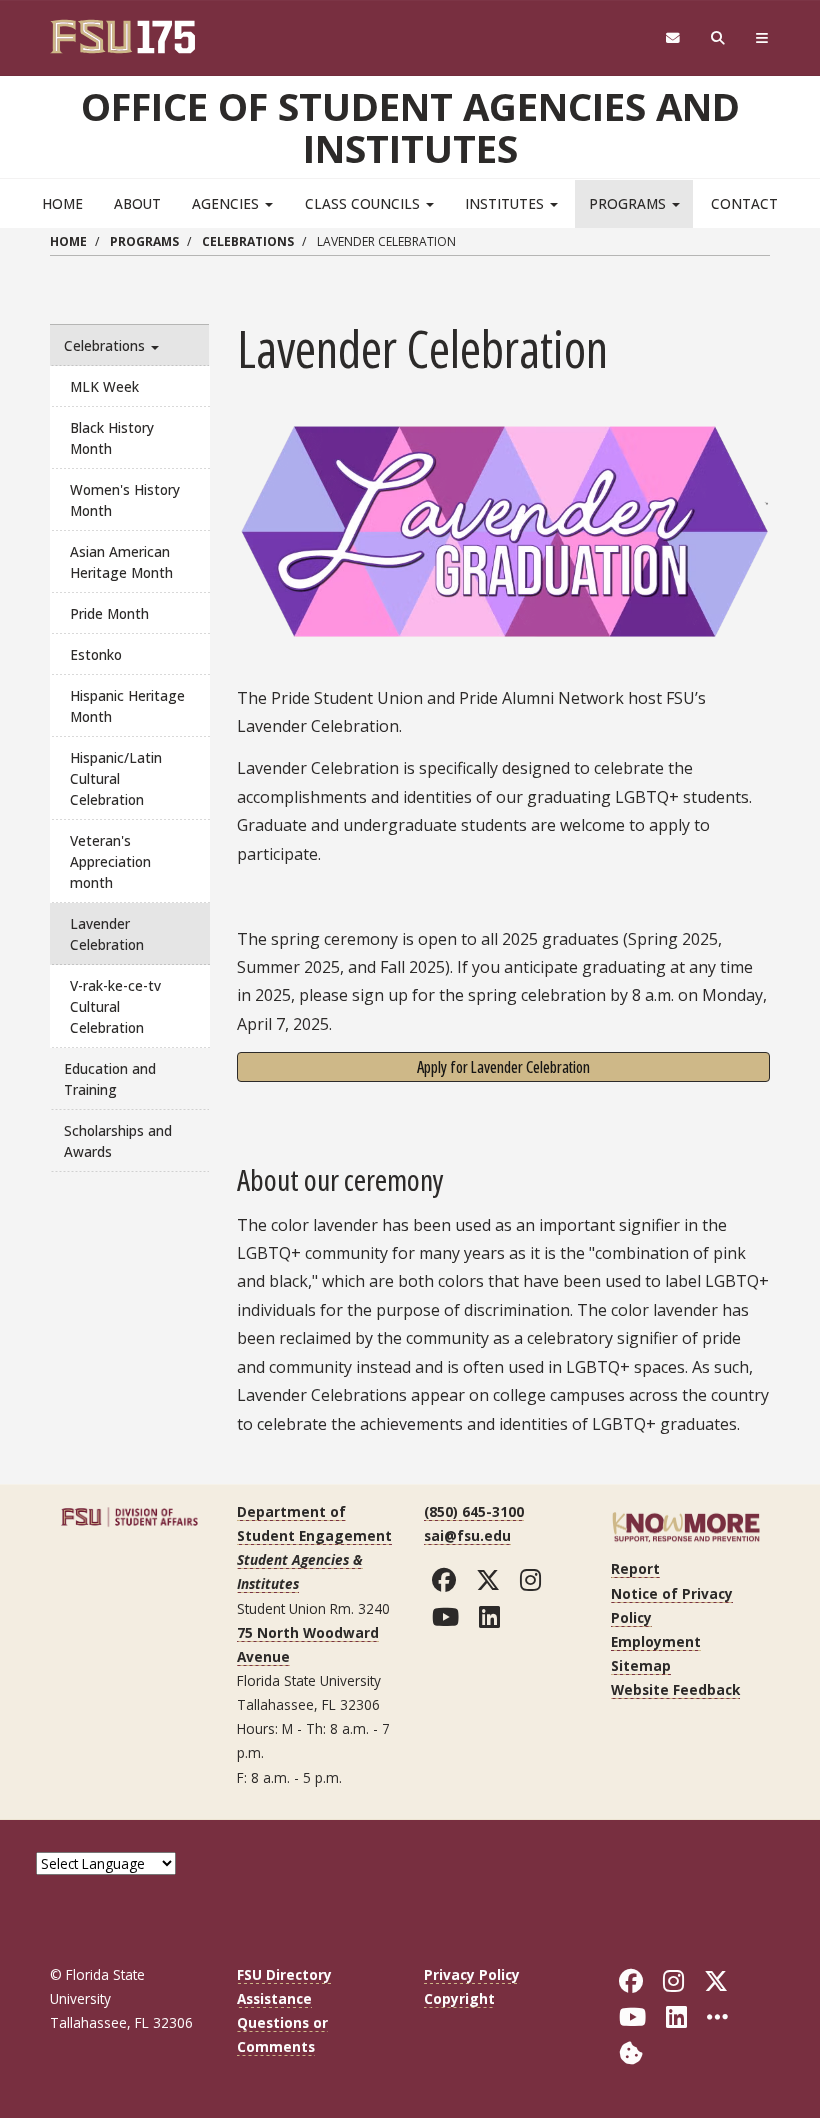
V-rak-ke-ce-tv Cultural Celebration (115, 1006)
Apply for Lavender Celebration (503, 1067)
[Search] (718, 38)
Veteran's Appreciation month (110, 861)
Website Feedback (675, 1689)
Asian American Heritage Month (121, 562)
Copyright (459, 1998)
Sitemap (641, 1665)
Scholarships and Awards (118, 1141)
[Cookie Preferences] (631, 2051)
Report (635, 1568)
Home (62, 203)
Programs (629, 203)
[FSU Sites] (762, 38)
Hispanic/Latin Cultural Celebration (116, 778)
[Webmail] (672, 38)
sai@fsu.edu (467, 1535)
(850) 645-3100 (474, 1511)
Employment (656, 1641)
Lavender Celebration (107, 934)
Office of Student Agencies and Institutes (410, 127)
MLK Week (104, 386)
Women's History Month (125, 500)
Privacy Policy (472, 1974)
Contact (744, 203)
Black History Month (112, 438)
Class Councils (364, 203)
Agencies (227, 203)
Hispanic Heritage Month (127, 706)
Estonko (96, 654)
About (137, 203)
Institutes (506, 203)
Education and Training (110, 1079)
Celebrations (248, 241)
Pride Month (109, 613)
